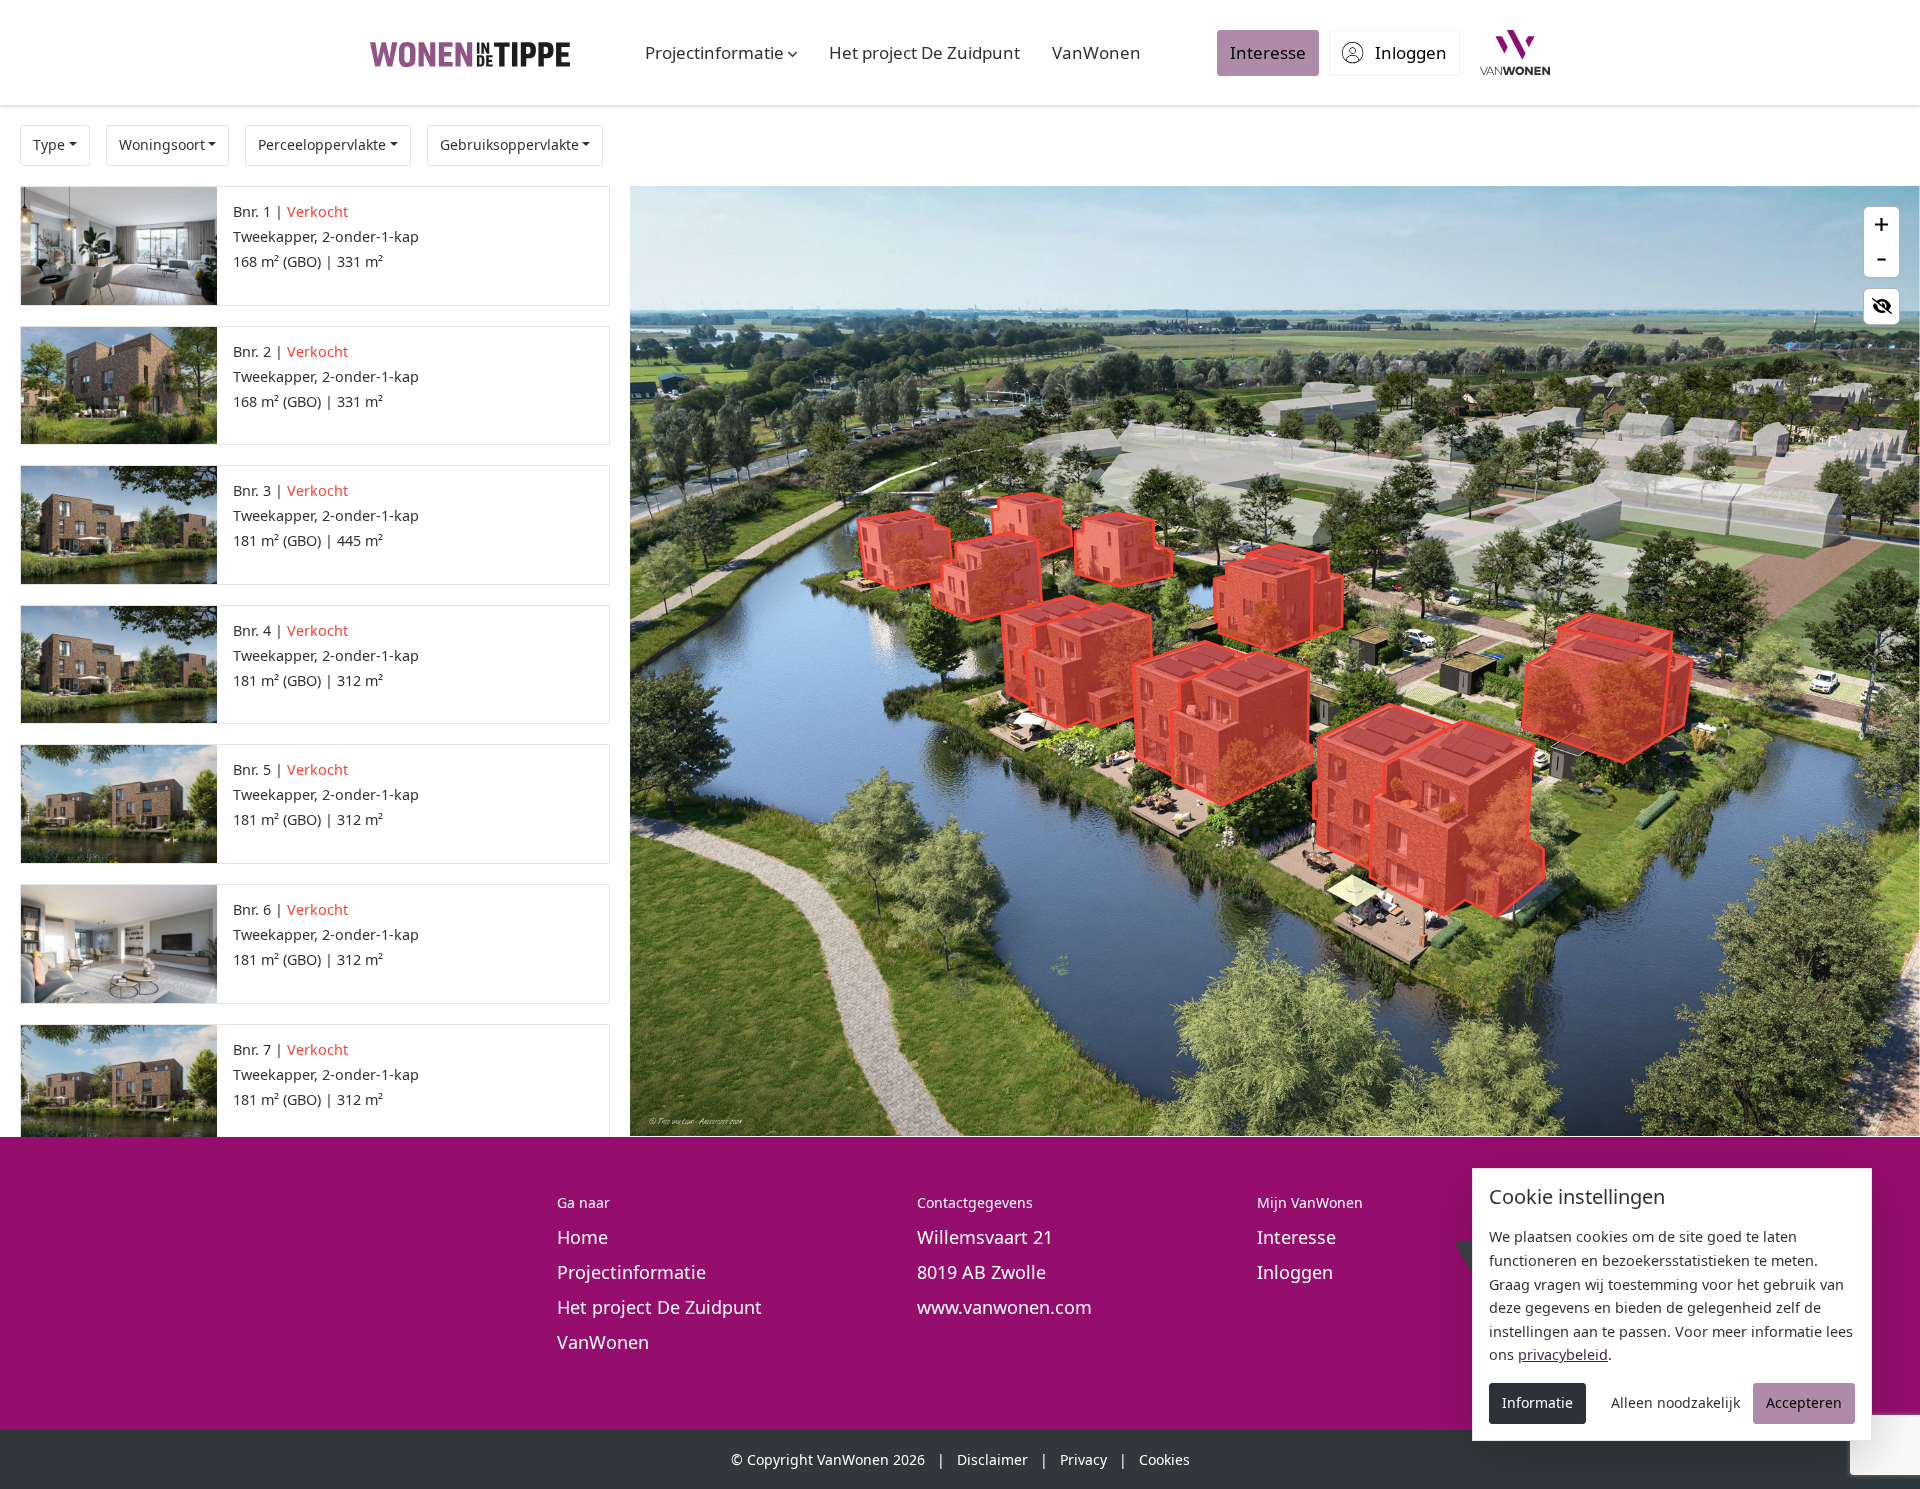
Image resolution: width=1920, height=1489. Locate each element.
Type (49, 144)
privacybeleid (1563, 1354)
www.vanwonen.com (1004, 1307)
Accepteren (1804, 1402)
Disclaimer (992, 1459)
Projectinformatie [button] (631, 1272)
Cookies (1164, 1459)
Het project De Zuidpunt (659, 1307)
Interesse (1296, 1237)
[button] (721, 53)
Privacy (1083, 1459)
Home (582, 1237)
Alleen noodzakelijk (1675, 1402)
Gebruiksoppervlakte (509, 144)
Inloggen (1295, 1272)
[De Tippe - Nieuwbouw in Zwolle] (470, 52)
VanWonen (603, 1342)
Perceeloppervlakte (322, 144)
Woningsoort (162, 144)
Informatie (1537, 1402)
